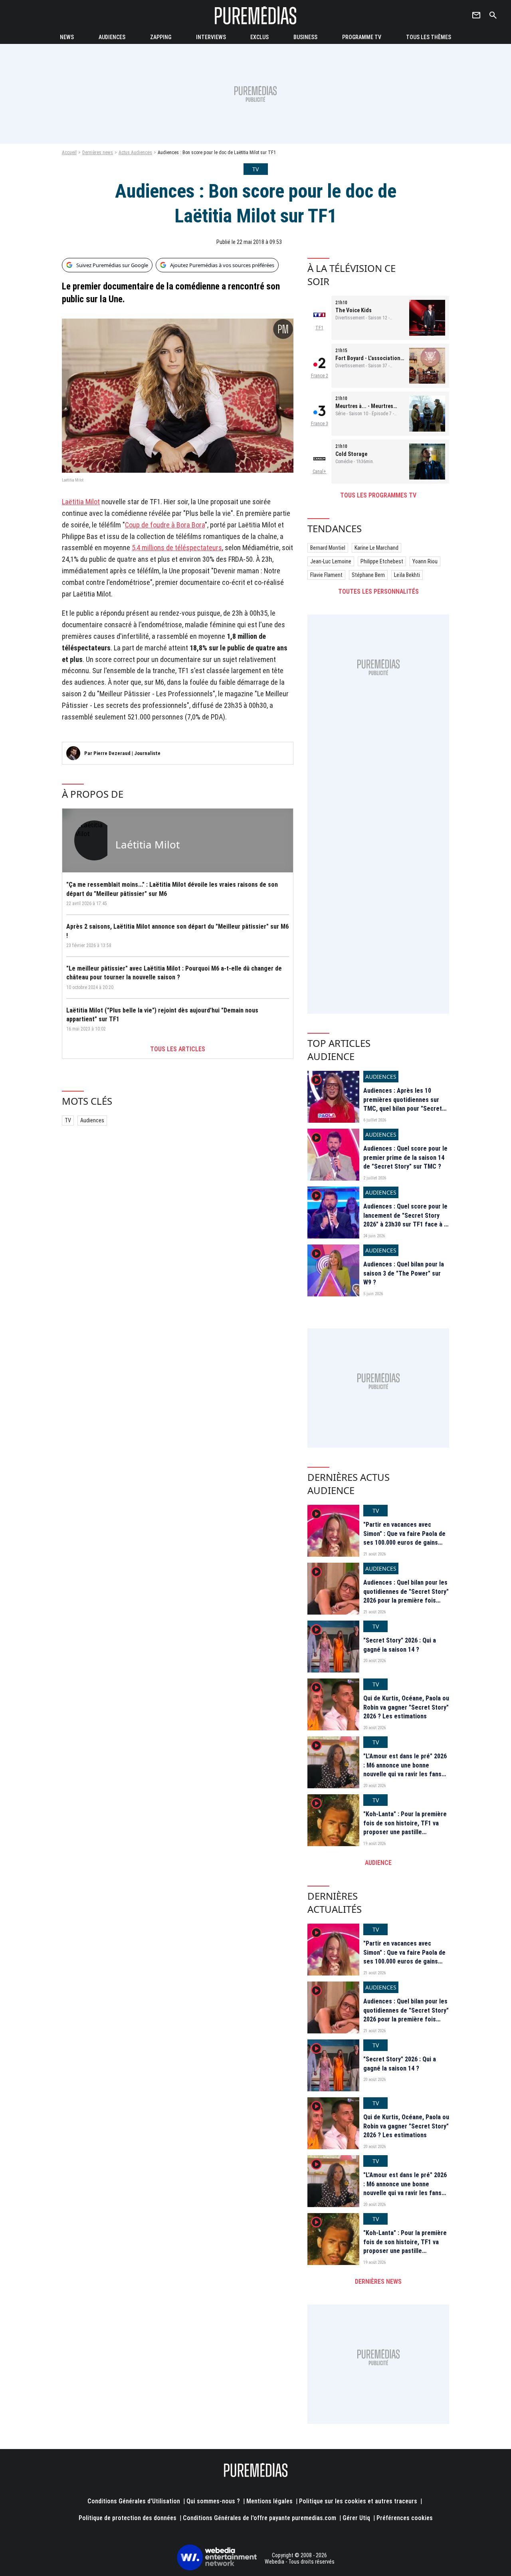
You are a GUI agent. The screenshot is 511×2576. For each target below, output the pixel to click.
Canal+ (319, 472)
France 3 (320, 424)
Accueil (69, 153)
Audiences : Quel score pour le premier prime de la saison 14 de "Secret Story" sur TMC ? (405, 1157)
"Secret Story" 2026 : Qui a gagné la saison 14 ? (400, 1645)
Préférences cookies (405, 2518)
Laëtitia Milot (81, 502)
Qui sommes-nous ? (213, 2501)
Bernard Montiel (328, 548)
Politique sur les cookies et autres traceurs (358, 2501)
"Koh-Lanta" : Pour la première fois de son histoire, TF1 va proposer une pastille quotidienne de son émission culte (405, 1832)
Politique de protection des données (128, 2518)
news (67, 37)
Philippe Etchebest (382, 561)
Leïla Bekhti (407, 575)
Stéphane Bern (368, 575)
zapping (161, 37)
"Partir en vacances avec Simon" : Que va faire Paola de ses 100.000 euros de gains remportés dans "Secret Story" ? (406, 1543)
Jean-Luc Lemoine (331, 561)
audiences (112, 37)
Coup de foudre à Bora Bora (165, 525)
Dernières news (98, 153)
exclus (259, 37)
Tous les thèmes (429, 37)
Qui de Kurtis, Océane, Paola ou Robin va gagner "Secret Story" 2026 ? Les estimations (406, 1707)
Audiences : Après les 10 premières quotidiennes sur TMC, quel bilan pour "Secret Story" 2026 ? (403, 1104)
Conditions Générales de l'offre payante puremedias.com (259, 2518)
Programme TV (362, 37)
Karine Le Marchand (376, 548)
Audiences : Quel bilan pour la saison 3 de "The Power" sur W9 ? (404, 1273)
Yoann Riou (425, 561)
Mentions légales (269, 2501)
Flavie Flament (326, 575)
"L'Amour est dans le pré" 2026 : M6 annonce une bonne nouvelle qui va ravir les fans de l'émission (405, 1770)
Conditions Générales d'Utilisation (134, 2501)
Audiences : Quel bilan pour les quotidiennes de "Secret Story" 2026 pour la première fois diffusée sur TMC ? (406, 1596)
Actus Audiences (135, 153)
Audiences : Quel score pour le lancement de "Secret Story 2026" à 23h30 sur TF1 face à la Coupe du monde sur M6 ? (406, 1220)
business (305, 37)
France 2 (320, 376)
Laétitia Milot (148, 844)
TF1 (319, 328)
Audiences (92, 1120)
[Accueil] (255, 15)
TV (68, 1120)
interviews (211, 37)
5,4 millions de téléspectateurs (177, 548)
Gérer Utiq (356, 2518)
